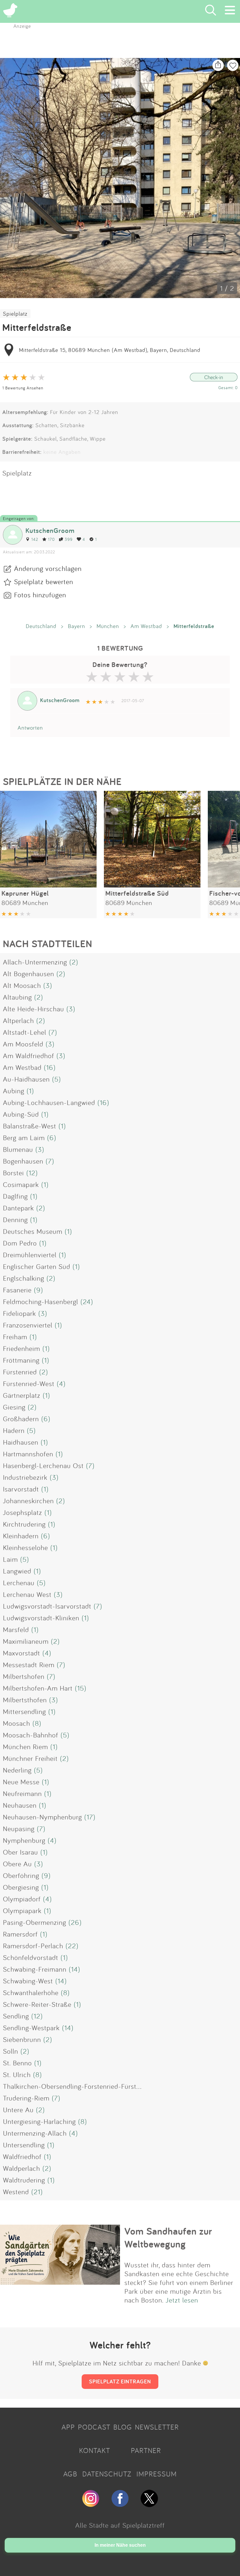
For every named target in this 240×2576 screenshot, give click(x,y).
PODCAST (94, 2427)
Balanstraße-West (30, 1126)
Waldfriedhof (22, 2156)
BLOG (123, 2427)
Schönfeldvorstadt (31, 1957)
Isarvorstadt (21, 1489)
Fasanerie (17, 1290)
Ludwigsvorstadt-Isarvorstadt (47, 1606)
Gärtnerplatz (22, 1395)
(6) (52, 1138)
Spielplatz (15, 314)
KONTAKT (95, 2450)
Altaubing (17, 997)
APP (68, 2427)
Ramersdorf (20, 1934)
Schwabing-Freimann (35, 1969)
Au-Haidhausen (26, 1079)
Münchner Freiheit (30, 1758)
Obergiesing (21, 1887)
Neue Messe (21, 1782)
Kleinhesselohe (25, 1547)
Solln (11, 2051)
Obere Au (17, 1864)
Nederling (17, 1770)
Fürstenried (20, 1372)
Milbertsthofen (25, 1700)
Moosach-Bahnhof (31, 1735)
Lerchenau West (27, 1594)
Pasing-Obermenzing (35, 1922)
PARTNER (146, 2450)
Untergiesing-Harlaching (39, 2121)
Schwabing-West (28, 1981)
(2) (74, 962)
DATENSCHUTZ (107, 2474)
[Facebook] (120, 2505)
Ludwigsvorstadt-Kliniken (41, 1618)
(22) (72, 1946)
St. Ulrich (17, 2074)
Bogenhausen (23, 1161)
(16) (50, 1067)
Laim (10, 1559)
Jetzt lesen (182, 2300)
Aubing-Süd (21, 1114)
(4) (61, 1383)
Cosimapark (21, 1184)
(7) (53, 1032)
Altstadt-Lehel (25, 1032)
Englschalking (24, 1278)
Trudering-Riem (26, 2098)
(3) (48, 985)
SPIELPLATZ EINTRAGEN (120, 2381)
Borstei (13, 1173)
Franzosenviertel (28, 1325)
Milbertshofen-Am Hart (38, 1688)
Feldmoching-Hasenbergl (41, 1301)
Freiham (15, 1337)
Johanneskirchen (28, 1501)
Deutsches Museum (33, 1231)
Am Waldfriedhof (29, 1056)
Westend (16, 2192)
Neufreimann (22, 1793)
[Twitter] (149, 2505)
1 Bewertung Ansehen (23, 388)
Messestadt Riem (29, 1665)
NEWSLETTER (157, 2427)
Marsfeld (16, 1629)
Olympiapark (22, 1910)
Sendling (16, 2016)
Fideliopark (19, 1313)
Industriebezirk (25, 1477)
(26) (75, 1922)
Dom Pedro (20, 1243)
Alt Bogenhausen (29, 974)
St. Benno (17, 2063)
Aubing (14, 1091)
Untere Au (18, 2110)
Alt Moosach (22, 985)
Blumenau (18, 1149)
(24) (87, 1301)
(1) (30, 1091)
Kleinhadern (21, 1536)
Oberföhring (21, 1875)
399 (69, 539)
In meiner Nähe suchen (120, 2545)
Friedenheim (22, 1348)
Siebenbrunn (22, 2039)
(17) (90, 1817)
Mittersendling (24, 1711)
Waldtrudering (24, 2180)
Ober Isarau (20, 1852)
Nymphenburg (24, 1840)
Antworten (30, 728)
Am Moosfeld (23, 1044)
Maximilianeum (26, 1641)
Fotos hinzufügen (40, 595)
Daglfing (15, 1196)
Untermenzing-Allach (35, 2133)
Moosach (17, 1723)
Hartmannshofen (28, 1454)
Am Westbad (146, 626)
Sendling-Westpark (31, 2028)
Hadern (14, 1430)
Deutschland (41, 626)
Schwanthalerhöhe (31, 1992)
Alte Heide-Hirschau (34, 1009)
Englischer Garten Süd (37, 1266)
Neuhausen (20, 1805)
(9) (38, 1290)
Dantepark (18, 1208)
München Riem (25, 1747)
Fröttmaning (21, 1360)
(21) (37, 2192)
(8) (37, 1723)
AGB (70, 2474)
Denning (15, 1219)
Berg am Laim (24, 1138)
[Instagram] (91, 2505)
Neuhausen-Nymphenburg (42, 1817)
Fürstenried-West (29, 1383)
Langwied (17, 1571)
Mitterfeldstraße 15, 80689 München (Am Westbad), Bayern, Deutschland (110, 350)
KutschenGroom (50, 530)
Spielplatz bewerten (44, 581)
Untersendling (24, 2145)
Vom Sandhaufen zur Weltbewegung (168, 2238)
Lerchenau (19, 1583)
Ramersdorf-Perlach (33, 1946)
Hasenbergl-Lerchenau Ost (43, 1465)
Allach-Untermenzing (35, 962)
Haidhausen (21, 1442)
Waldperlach (22, 2168)
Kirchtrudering (24, 1524)
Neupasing (19, 1828)
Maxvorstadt (22, 1653)
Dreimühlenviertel (30, 1255)
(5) (56, 1079)
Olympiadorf (22, 1899)
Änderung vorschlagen (48, 568)
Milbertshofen (24, 1676)
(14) (74, 1969)
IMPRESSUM (157, 2474)
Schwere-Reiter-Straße (37, 2004)
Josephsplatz (23, 1512)
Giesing (14, 1407)
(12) (32, 1173)
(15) (81, 1688)
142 (35, 539)
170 (51, 539)
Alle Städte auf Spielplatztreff (120, 2525)
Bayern (77, 626)
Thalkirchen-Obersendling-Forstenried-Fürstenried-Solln (88, 2086)
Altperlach (18, 1020)
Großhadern (21, 1419)
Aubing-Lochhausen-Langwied (49, 1102)
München (108, 626)
